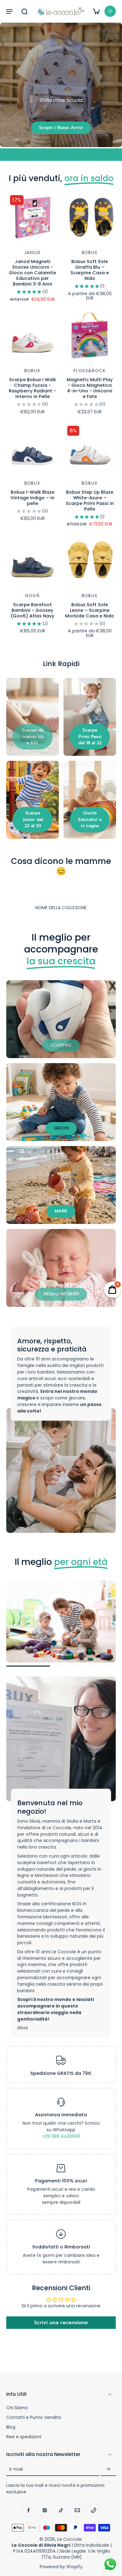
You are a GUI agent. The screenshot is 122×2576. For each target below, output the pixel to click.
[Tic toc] (61, 2510)
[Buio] (110, 11)
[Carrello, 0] (96, 11)
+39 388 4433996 (61, 2136)
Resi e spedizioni (24, 2437)
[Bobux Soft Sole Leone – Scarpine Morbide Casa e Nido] (90, 561)
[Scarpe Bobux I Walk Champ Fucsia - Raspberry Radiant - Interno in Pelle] (32, 336)
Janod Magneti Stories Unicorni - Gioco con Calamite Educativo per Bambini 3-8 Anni (32, 273)
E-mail (16, 2469)
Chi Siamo (17, 2408)
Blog (11, 2427)
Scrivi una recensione (61, 2323)
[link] (33, 737)
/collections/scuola (21, 25)
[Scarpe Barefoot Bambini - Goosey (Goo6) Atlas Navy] (32, 561)
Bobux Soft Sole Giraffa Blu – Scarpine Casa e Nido (90, 270)
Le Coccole (69, 2539)
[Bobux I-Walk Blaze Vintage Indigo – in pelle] (32, 448)
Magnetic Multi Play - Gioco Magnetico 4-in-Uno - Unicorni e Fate (90, 388)
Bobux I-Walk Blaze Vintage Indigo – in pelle (32, 498)
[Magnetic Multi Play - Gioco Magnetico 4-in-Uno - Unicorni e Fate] (90, 336)
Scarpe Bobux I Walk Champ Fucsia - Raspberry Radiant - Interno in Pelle (32, 388)
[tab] (11, 240)
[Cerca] (24, 11)
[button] (9, 11)
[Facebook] (28, 2510)
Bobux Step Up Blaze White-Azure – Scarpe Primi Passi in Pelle (90, 501)
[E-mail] (77, 2510)
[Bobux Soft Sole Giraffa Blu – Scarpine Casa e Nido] (90, 217)
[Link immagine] (33, 717)
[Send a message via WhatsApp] (110, 2564)
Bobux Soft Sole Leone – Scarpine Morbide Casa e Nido (90, 610)
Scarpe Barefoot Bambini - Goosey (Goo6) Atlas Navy (32, 610)
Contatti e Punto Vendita (34, 2418)
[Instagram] (45, 2510)
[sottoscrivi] (108, 2469)
